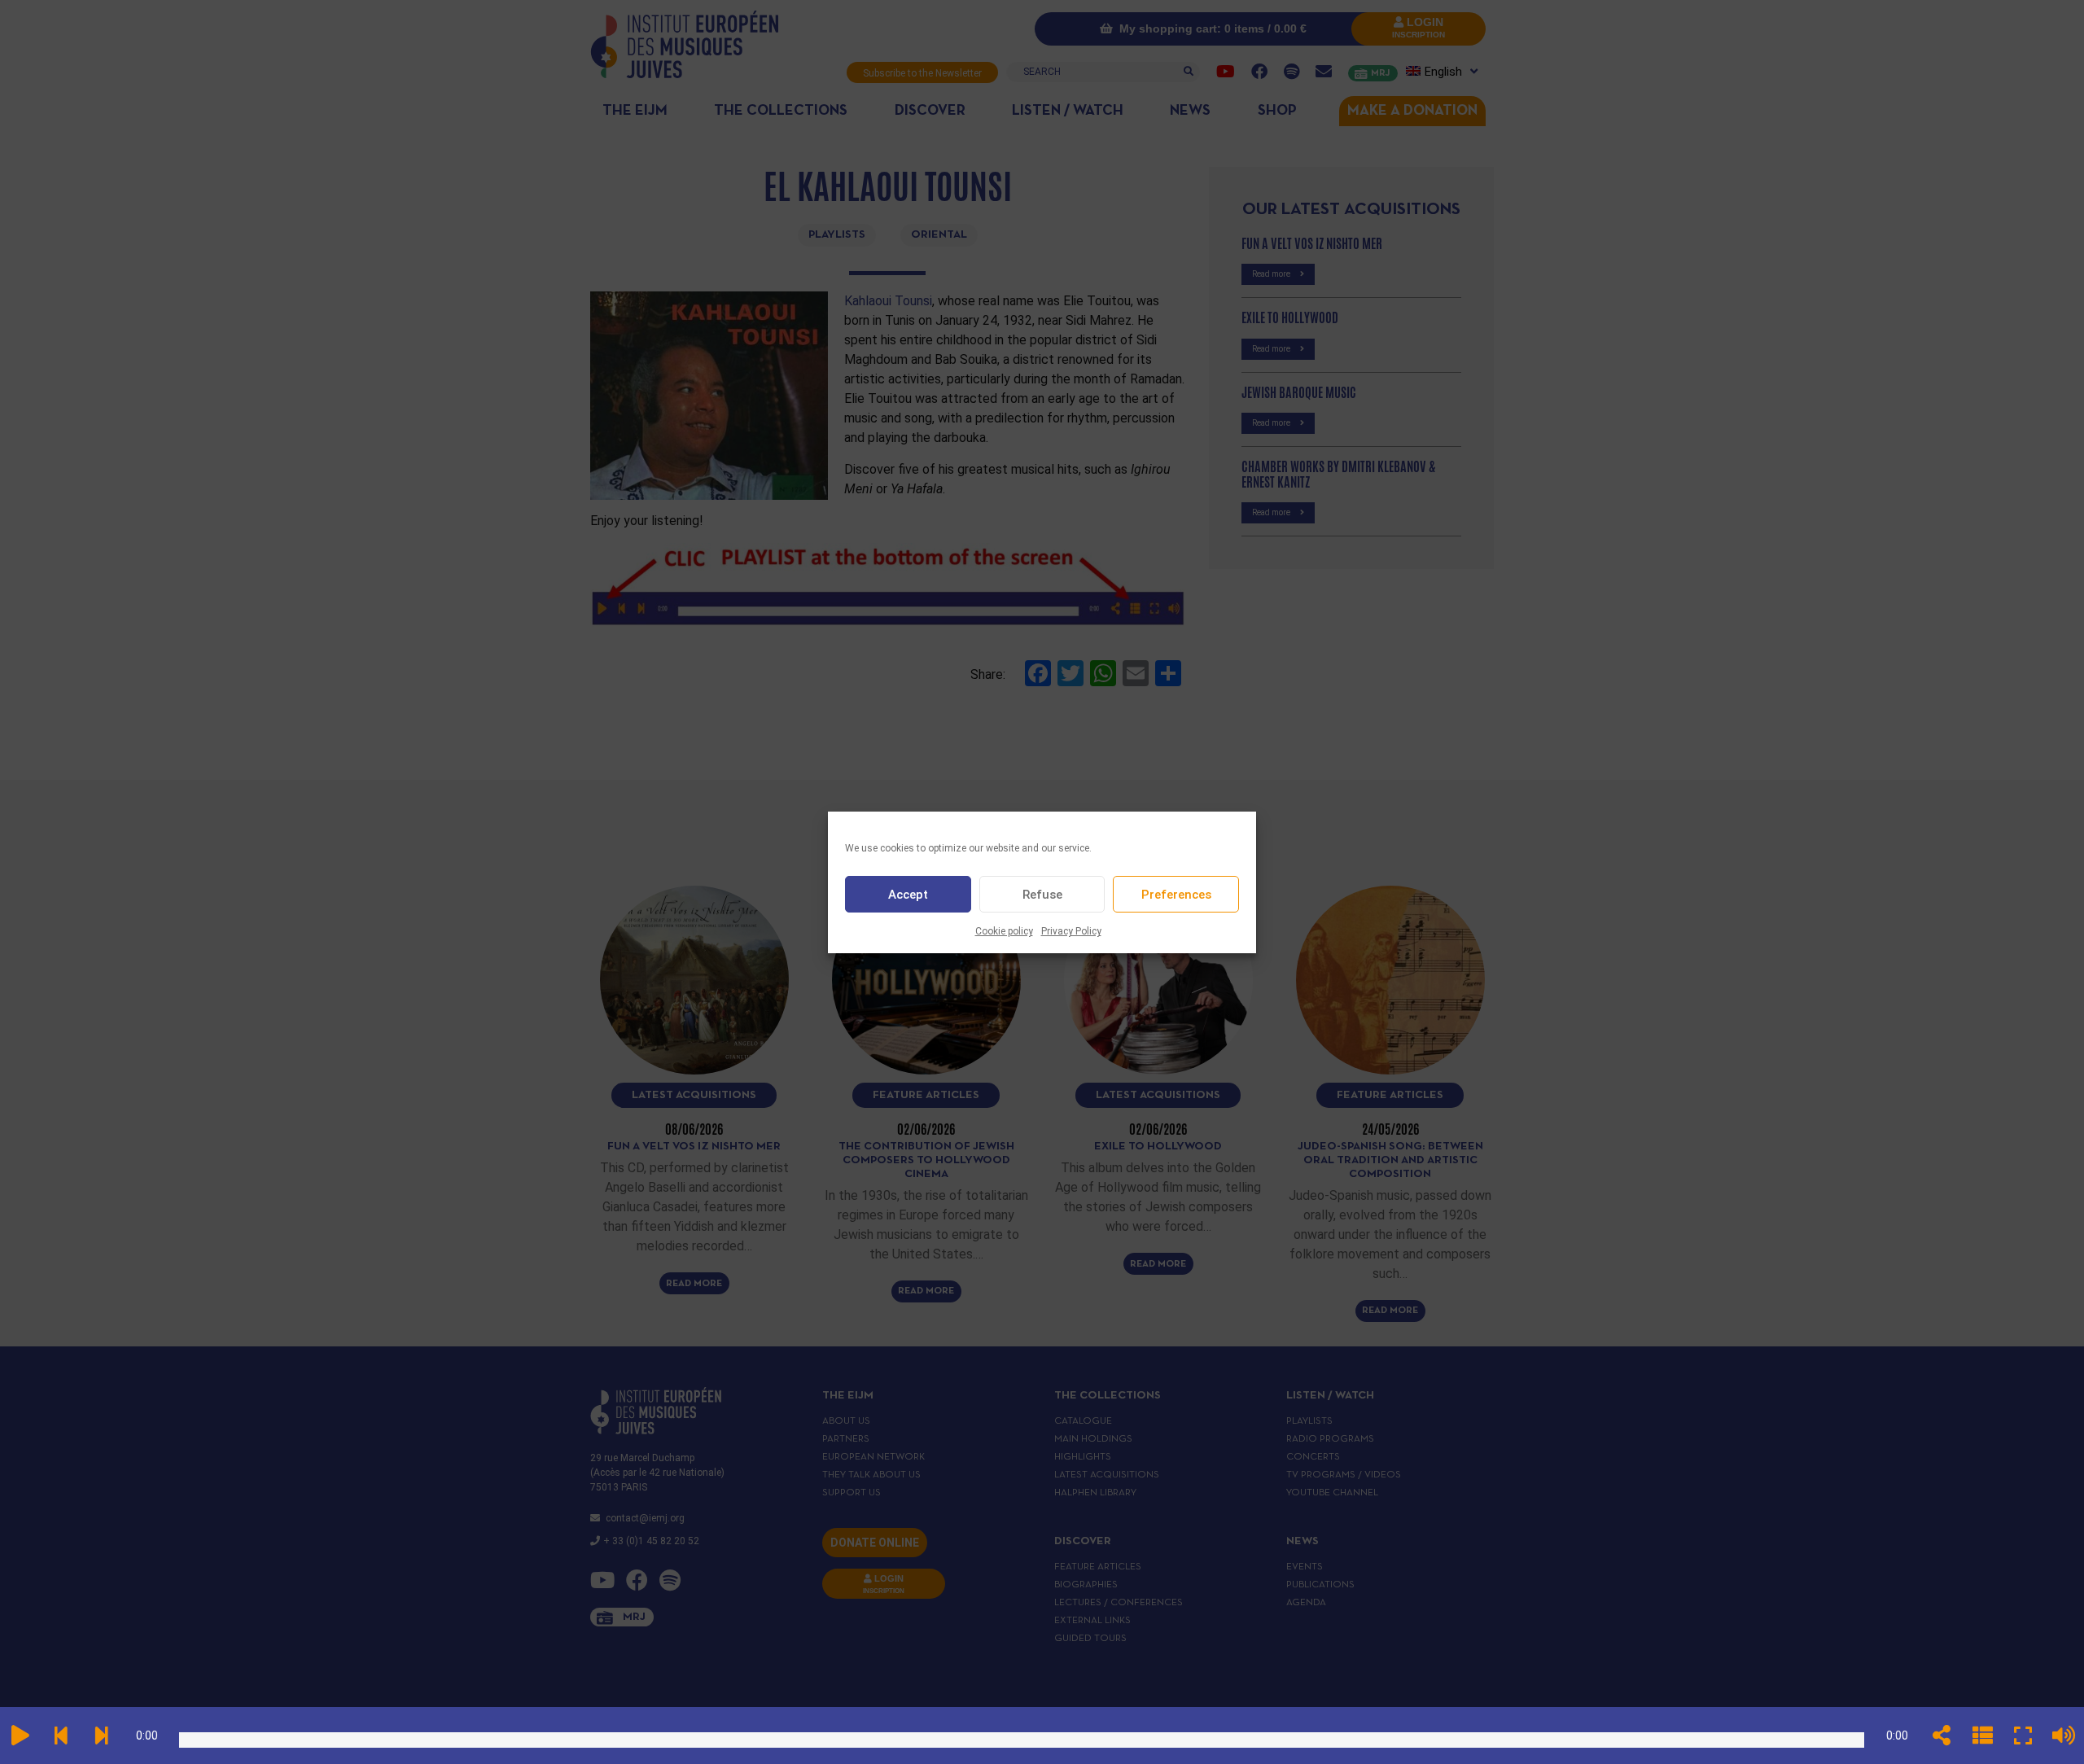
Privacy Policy (1071, 931)
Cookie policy (1004, 931)
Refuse (1042, 894)
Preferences (1176, 894)
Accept (908, 894)
